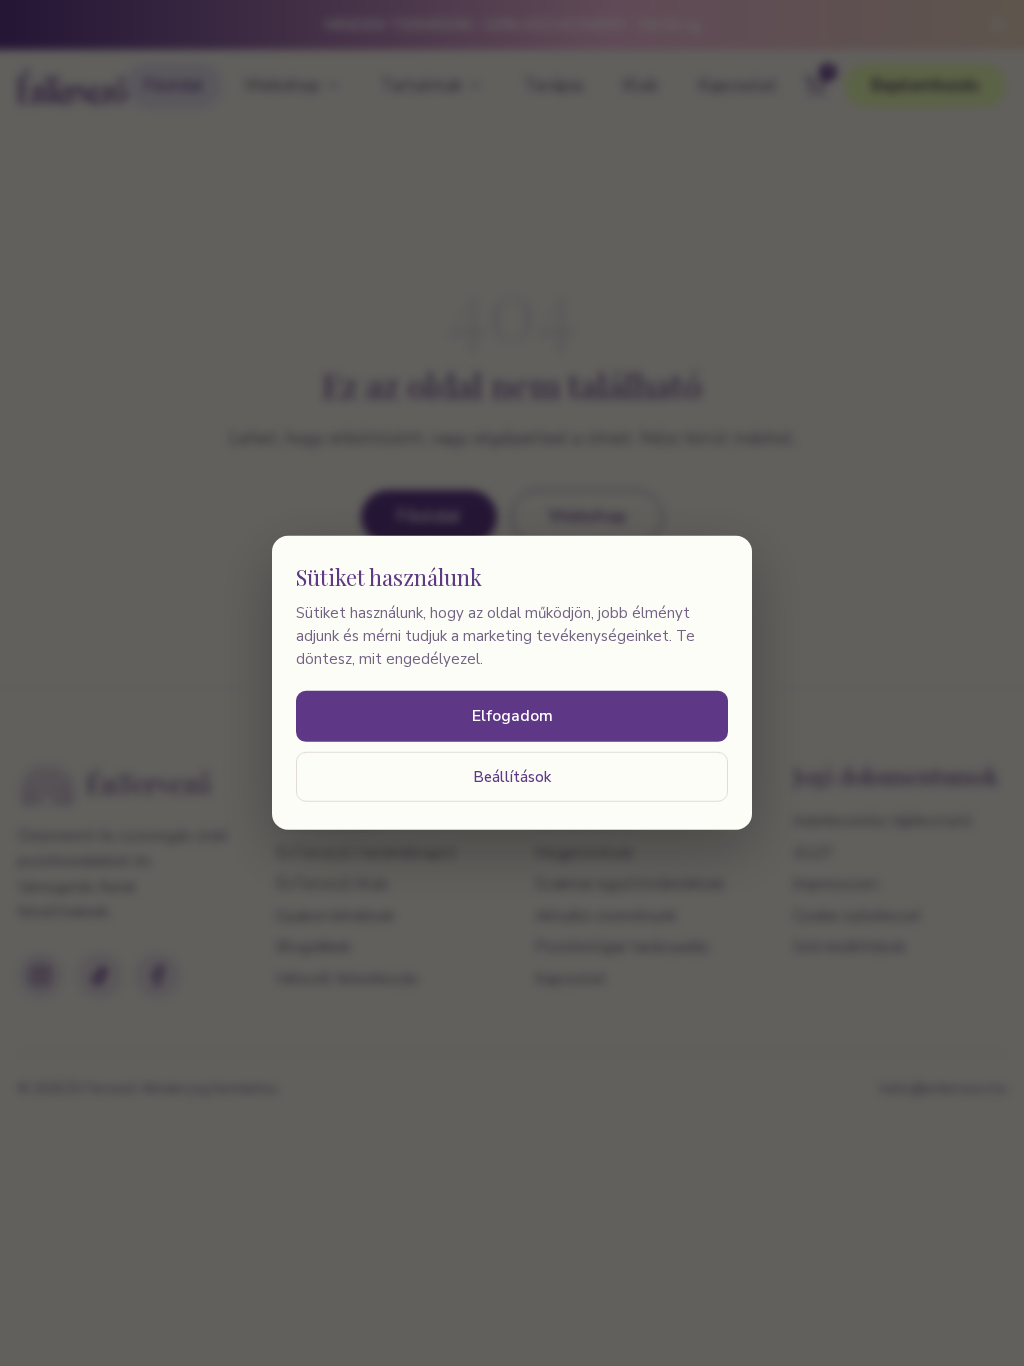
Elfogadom (512, 716)
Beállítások (512, 776)
